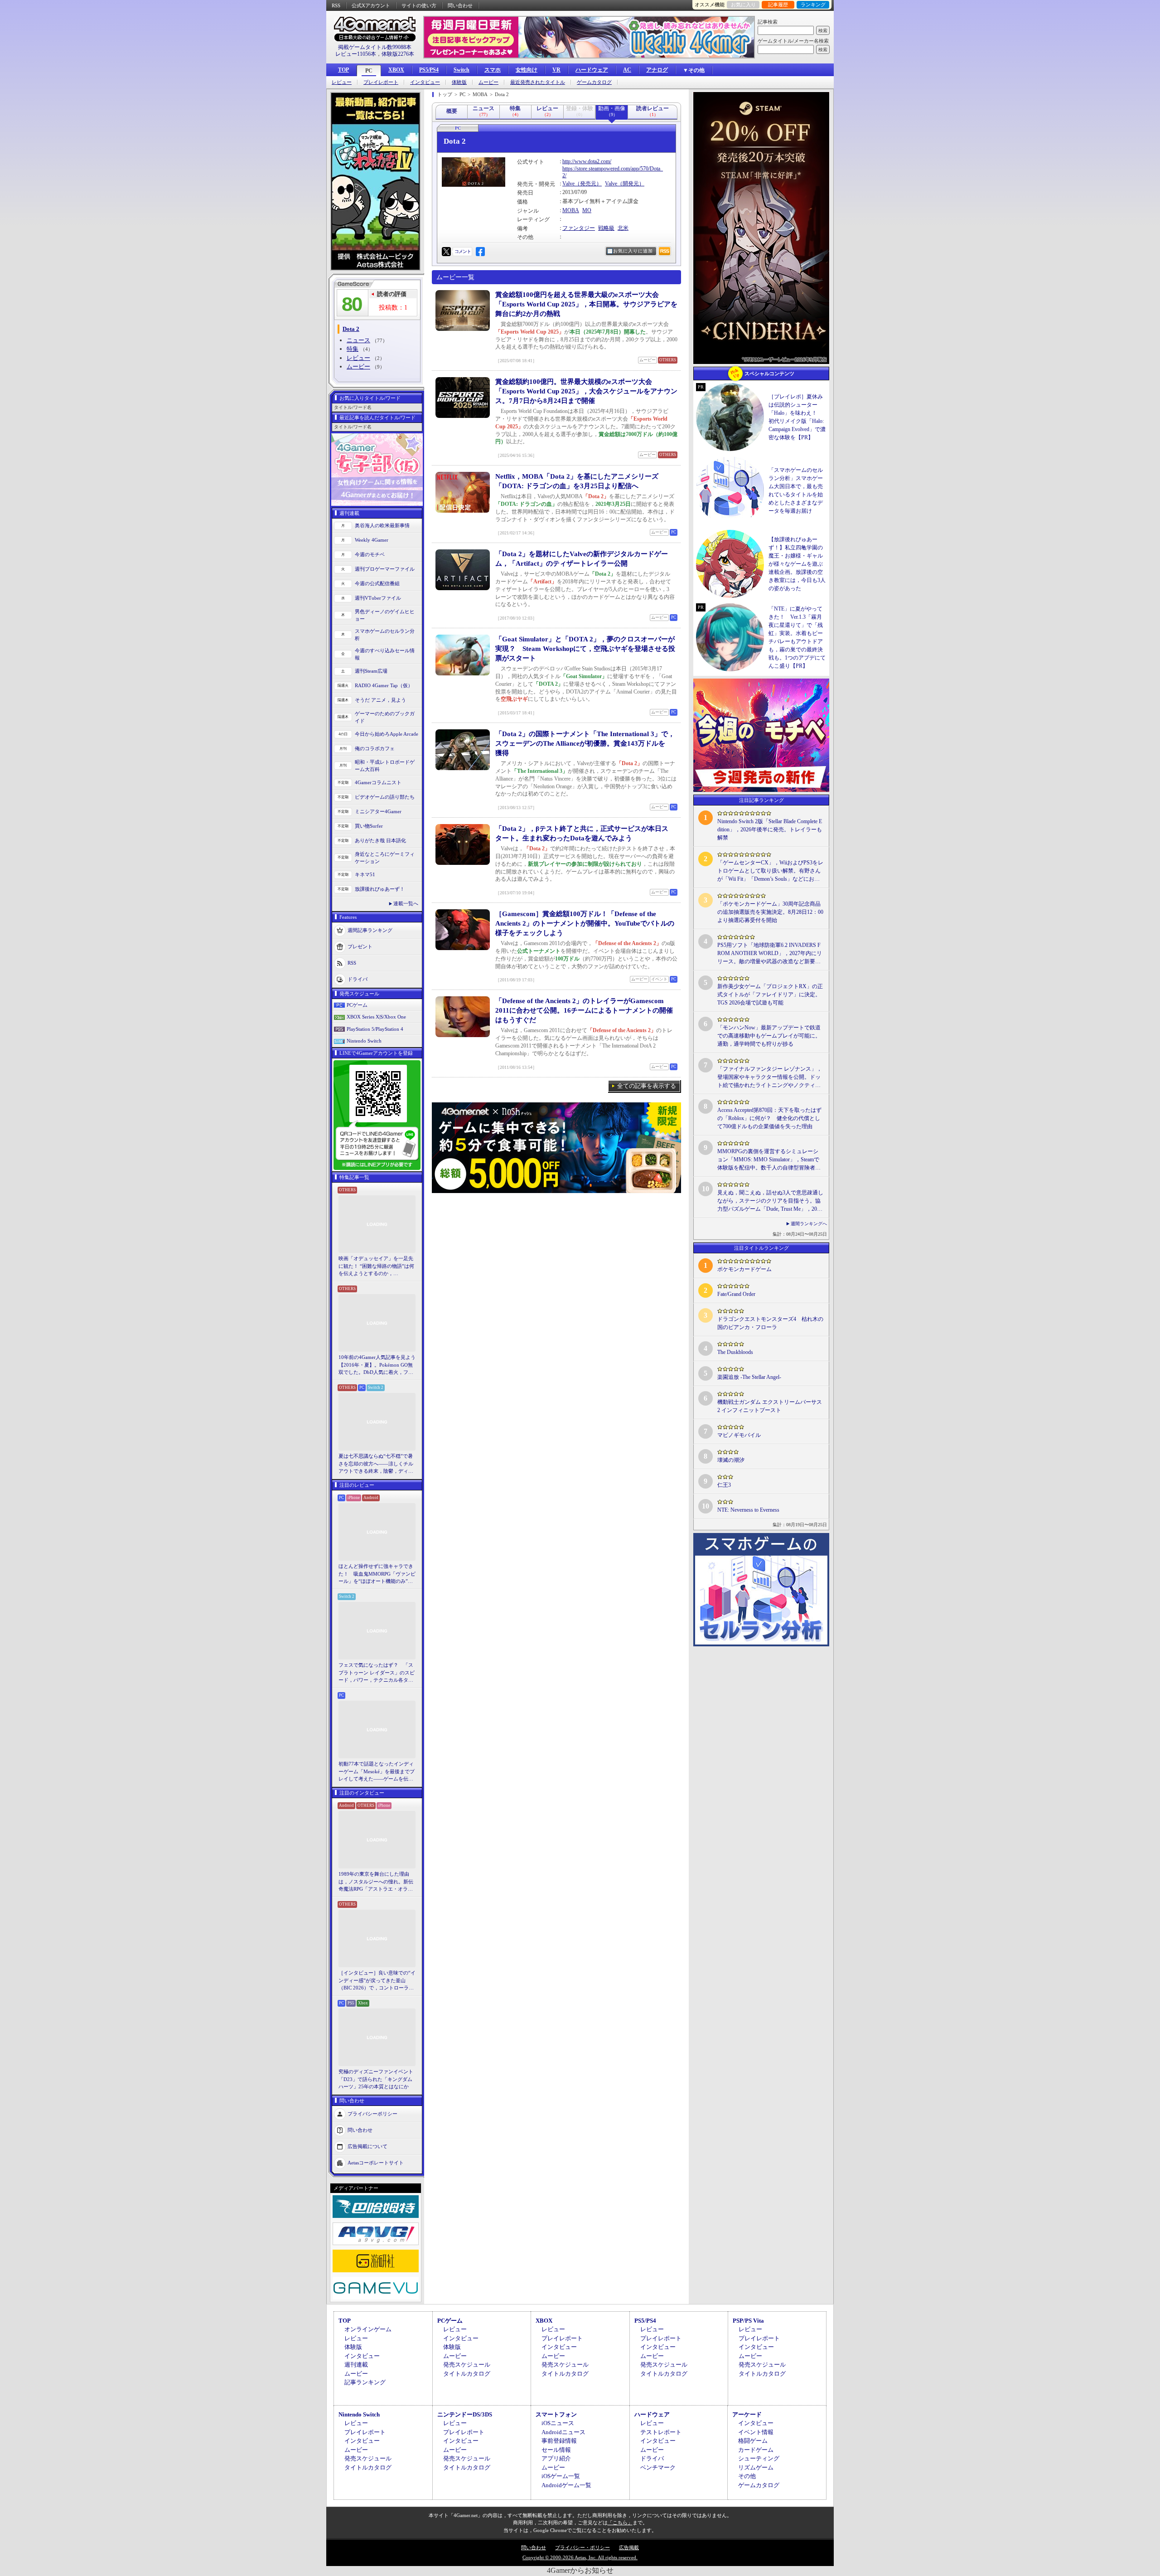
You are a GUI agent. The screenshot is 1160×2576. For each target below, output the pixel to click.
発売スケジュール (467, 2365)
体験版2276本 (398, 54)
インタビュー (425, 82)
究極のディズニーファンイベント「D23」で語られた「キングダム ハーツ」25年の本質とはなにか (376, 2079)
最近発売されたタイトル (538, 82)
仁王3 (724, 1485)
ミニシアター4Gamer (378, 811)
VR (556, 70)
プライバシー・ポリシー (582, 2547)
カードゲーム (756, 2450)
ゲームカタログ (594, 82)
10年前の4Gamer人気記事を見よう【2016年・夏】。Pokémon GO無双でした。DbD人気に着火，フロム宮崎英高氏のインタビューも (377, 1365)
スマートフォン (556, 2414)
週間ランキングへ (809, 1224)
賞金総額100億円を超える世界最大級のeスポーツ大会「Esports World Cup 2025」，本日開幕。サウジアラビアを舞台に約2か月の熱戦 (586, 304)
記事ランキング (365, 2382)
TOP (343, 70)
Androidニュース (563, 2432)
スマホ (493, 70)
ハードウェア (592, 70)
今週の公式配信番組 (377, 583)
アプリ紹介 (556, 2458)
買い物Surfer (369, 826)
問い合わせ (460, 5)
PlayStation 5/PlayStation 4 (375, 1029)
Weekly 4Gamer (372, 540)
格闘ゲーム (753, 2441)
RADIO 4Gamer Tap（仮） (384, 685)
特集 (353, 349)
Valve (568, 184)
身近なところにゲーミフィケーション (385, 858)
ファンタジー (579, 228)
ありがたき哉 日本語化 (380, 840)
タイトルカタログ (467, 2374)
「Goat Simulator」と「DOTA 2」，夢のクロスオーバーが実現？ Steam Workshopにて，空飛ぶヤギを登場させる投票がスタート (585, 649)
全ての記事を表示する (647, 1086)
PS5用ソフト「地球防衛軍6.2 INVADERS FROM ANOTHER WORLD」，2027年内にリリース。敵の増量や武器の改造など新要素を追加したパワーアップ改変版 (770, 954)
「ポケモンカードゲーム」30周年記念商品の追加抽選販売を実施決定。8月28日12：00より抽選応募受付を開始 (770, 912)
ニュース (358, 340)
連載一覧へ (406, 903)
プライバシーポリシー (372, 2113)
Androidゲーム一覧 (566, 2485)
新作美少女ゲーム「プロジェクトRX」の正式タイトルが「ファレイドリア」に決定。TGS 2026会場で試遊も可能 (770, 995)
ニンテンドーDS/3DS (465, 2414)
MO (587, 210)
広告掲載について (367, 2146)
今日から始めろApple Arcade (387, 734)
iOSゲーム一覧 (561, 2476)
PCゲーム (357, 1005)
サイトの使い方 (419, 5)
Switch (462, 70)
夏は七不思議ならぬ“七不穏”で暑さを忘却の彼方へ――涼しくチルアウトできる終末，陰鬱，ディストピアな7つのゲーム (376, 1464)
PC (369, 71)
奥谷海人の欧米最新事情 (382, 525)
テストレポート (661, 2432)
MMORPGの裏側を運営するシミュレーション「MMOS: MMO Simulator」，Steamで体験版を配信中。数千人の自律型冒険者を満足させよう (769, 1160)
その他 (747, 2476)
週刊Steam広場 (371, 671)
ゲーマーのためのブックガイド (385, 717)
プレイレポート (381, 82)
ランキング (813, 5)
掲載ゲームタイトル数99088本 (375, 47)
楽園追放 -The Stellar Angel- (749, 1377)
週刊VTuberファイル (378, 598)
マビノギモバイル (739, 1435)
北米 (623, 228)
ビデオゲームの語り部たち (385, 797)
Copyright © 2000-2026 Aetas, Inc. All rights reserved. (580, 2557)
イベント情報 (756, 2432)
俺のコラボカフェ (375, 748)
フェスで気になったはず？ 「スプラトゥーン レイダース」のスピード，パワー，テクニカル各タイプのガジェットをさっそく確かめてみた (377, 1673)
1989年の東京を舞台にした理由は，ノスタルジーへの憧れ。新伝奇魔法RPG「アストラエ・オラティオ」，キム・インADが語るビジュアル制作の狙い (377, 1882)
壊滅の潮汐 (731, 1460)
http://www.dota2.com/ (587, 161)
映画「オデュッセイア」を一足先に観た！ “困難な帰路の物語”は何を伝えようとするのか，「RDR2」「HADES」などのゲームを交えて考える (376, 1266)
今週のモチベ (370, 554)
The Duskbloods (735, 1352)
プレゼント (360, 946)
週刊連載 (356, 2365)
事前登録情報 (559, 2441)
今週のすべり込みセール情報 (385, 654)
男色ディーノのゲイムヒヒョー (385, 615)
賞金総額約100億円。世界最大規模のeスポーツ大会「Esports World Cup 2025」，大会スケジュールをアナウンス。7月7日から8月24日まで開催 (586, 391)
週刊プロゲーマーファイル (385, 569)
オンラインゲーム (368, 2329)
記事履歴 (778, 5)
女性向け (527, 70)
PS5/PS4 (429, 70)
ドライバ (358, 979)
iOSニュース (558, 2423)
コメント (463, 251)
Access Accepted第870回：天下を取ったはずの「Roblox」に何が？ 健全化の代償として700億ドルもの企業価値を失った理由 (769, 1118)
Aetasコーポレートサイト (376, 2162)
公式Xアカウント (371, 5)
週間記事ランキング (370, 930)
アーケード (747, 2414)
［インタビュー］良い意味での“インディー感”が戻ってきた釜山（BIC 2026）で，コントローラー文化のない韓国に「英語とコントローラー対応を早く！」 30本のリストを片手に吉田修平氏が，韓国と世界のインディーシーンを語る (377, 1981)
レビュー (342, 82)
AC (627, 70)
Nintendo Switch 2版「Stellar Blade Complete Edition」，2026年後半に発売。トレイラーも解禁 (770, 830)
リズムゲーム (756, 2467)
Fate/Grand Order (736, 1294)
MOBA (571, 210)
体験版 (459, 82)
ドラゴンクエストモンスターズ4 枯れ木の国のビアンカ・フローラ (770, 1323)
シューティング (759, 2458)
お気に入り (743, 5)
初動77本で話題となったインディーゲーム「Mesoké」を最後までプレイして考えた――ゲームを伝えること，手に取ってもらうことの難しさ (377, 1772)
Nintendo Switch (364, 1041)
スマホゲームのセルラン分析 (385, 635)
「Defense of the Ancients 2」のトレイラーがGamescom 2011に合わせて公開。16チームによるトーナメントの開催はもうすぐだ (584, 1010)
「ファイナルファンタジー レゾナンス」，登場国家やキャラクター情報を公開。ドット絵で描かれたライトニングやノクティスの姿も (770, 1077)
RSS (336, 5)
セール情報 (556, 2450)
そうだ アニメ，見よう (380, 700)
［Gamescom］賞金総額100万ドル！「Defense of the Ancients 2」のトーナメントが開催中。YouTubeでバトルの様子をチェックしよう (585, 923)
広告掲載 (629, 2547)
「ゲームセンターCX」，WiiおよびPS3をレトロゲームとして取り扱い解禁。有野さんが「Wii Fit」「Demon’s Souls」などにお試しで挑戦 (770, 871)
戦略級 (606, 228)
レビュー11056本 (356, 54)
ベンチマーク (658, 2467)
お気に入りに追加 (633, 251)
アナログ (657, 70)
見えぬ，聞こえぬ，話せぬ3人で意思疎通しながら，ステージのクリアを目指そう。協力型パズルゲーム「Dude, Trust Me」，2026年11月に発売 (770, 1201)
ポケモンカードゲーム (744, 1269)
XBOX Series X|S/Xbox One (376, 1017)
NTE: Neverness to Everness (748, 1510)
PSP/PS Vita (748, 2321)
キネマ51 (365, 874)
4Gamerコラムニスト (378, 782)
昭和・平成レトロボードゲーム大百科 (385, 766)
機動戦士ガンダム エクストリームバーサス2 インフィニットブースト (770, 1406)
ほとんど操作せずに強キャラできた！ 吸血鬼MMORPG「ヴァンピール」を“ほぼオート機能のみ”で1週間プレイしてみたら (377, 1574)
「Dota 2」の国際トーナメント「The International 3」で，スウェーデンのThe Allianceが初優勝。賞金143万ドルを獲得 (585, 743)
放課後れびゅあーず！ (380, 889)
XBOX (396, 70)
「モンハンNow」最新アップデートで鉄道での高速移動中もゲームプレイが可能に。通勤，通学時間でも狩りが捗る (769, 1036)
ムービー (488, 82)
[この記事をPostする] (446, 252)
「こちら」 (620, 2523)
